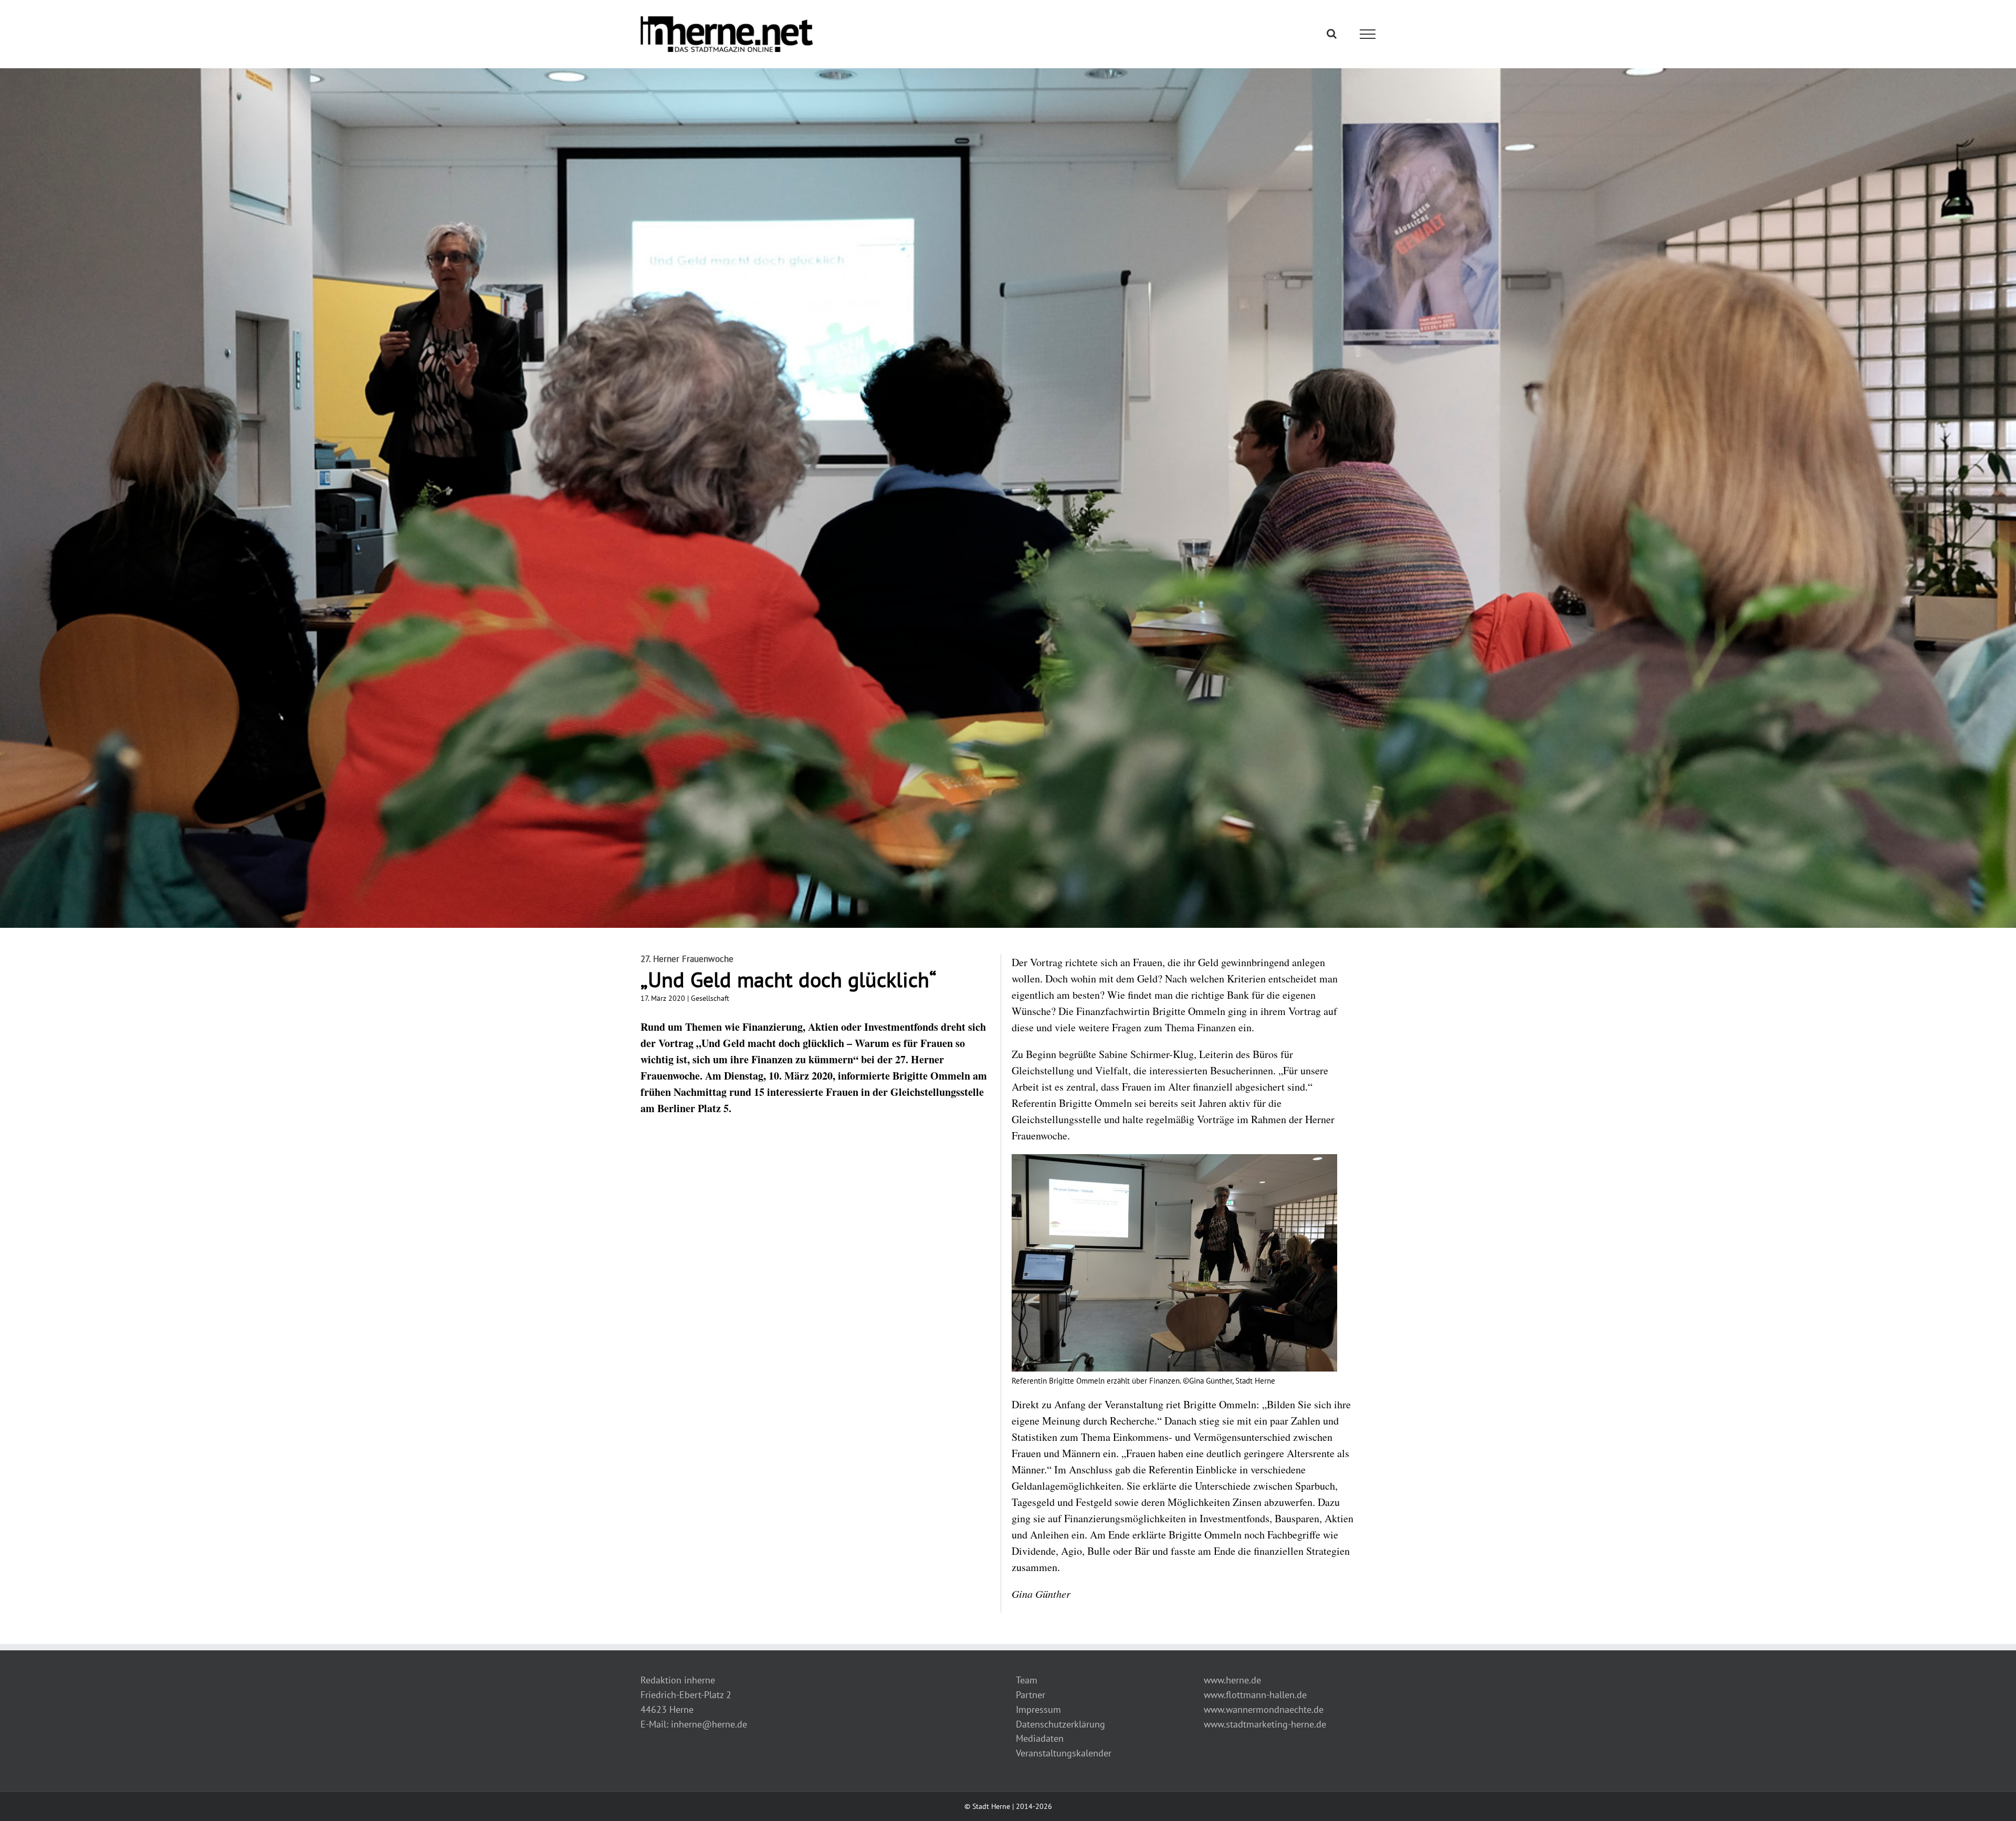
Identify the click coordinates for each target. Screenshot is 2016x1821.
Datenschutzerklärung (1060, 1724)
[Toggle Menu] (1368, 34)
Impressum (1038, 1709)
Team (1027, 1680)
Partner (1031, 1695)
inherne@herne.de (709, 1724)
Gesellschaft (710, 998)
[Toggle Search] (1332, 34)
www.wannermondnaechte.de (1264, 1709)
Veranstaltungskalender (1064, 1753)
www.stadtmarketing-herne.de (1265, 1724)
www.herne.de (1232, 1680)
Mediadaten (1040, 1738)
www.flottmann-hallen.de (1255, 1695)
